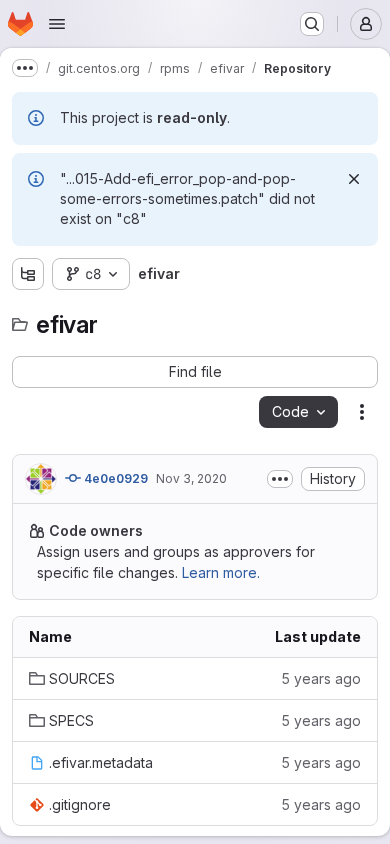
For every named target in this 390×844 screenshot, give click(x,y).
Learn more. (221, 572)
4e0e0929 (114, 478)
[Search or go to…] (312, 24)
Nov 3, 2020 (191, 478)
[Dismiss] (354, 179)
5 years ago (321, 678)
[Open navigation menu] (57, 24)
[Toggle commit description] (280, 479)
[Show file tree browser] (28, 274)
